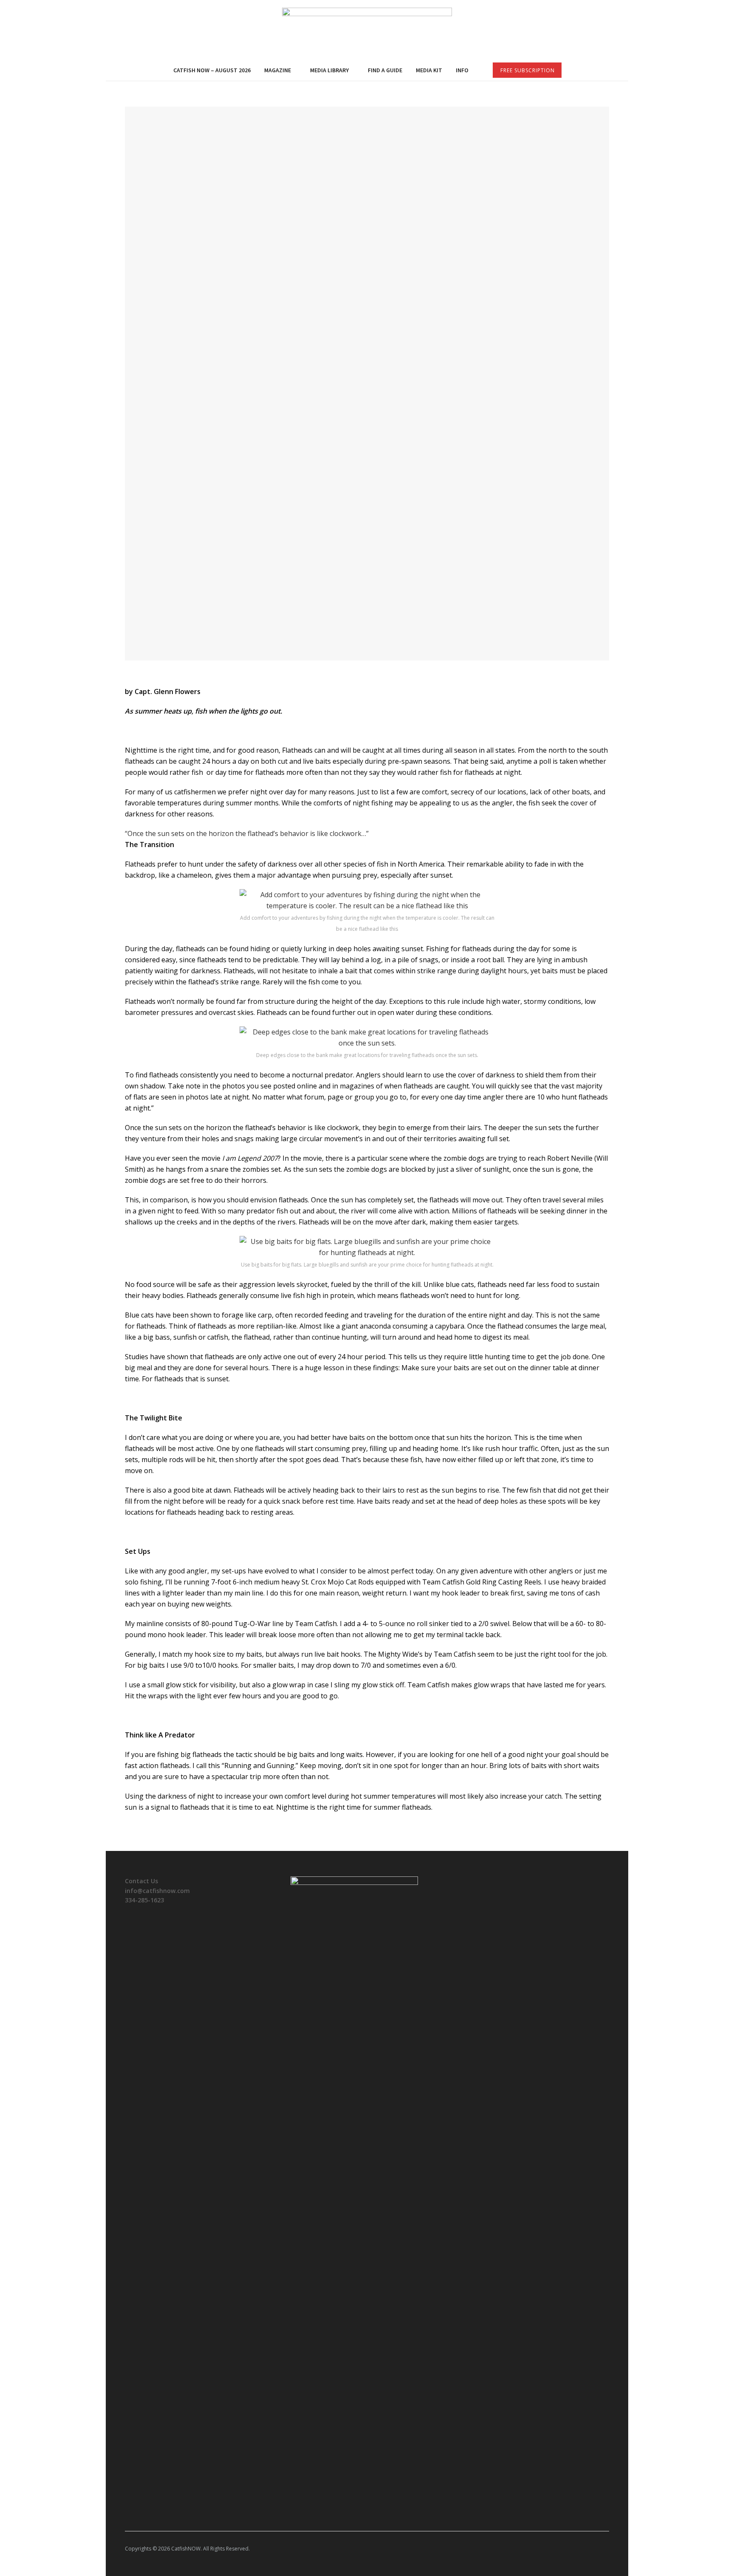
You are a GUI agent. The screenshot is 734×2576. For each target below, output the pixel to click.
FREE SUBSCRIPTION (528, 70)
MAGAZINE (278, 70)
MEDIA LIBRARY (329, 70)
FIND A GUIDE (385, 70)
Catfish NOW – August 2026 (212, 70)
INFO (462, 70)
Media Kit (429, 70)
